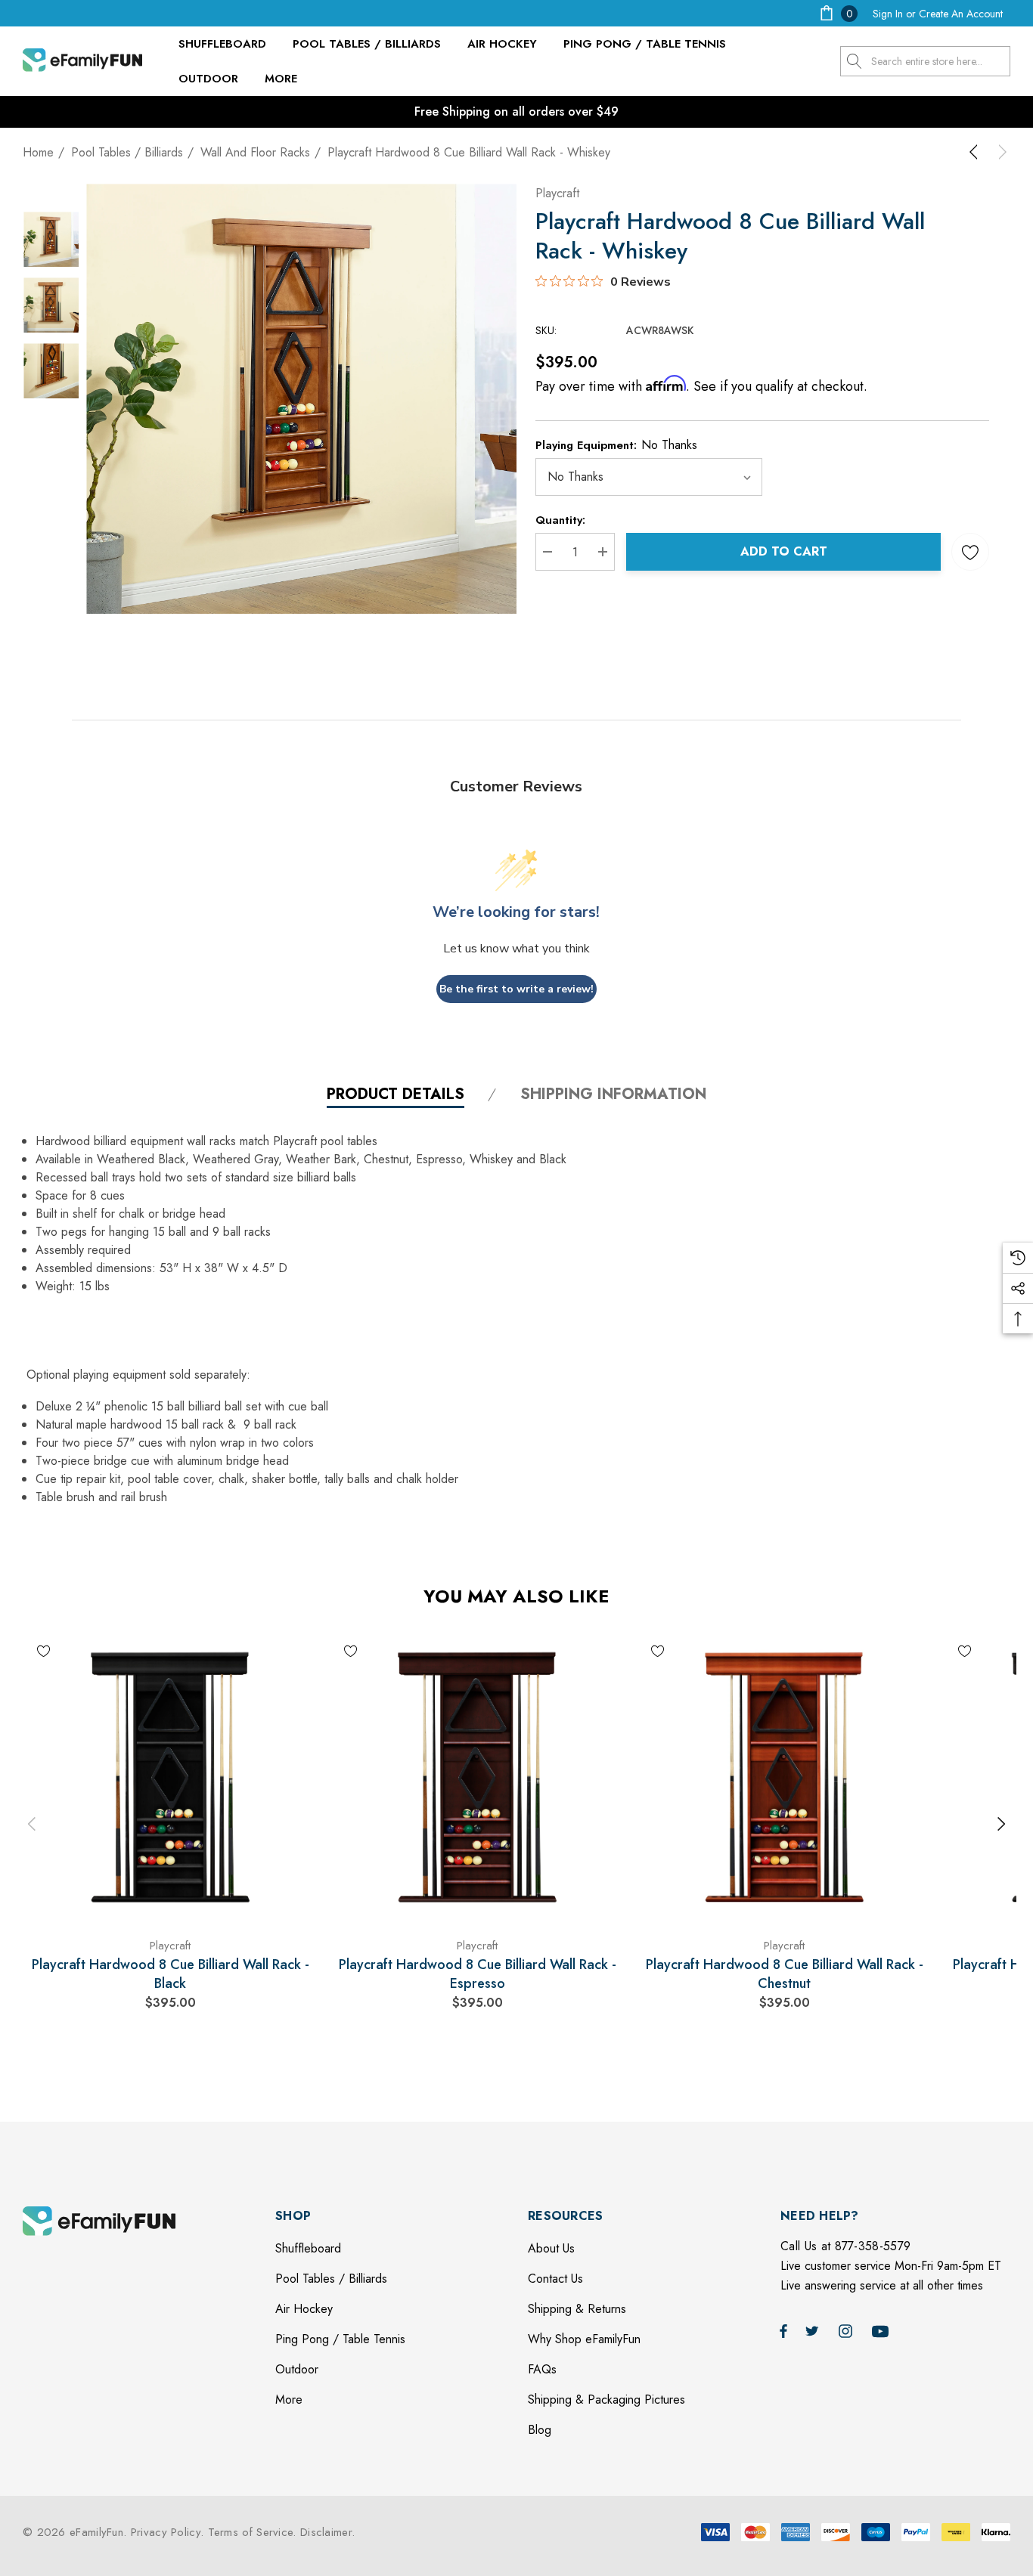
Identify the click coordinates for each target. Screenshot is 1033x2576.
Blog (540, 2430)
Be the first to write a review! (516, 989)
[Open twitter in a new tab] (814, 2330)
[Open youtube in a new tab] (883, 2330)
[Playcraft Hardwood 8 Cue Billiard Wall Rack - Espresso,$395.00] (477, 1777)
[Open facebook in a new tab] (783, 2330)
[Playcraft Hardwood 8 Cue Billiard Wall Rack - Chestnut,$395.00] (784, 1777)
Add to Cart (784, 551)
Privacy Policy (166, 2532)
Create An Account (961, 14)
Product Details (396, 1095)
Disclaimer (326, 2532)
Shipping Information (613, 1095)
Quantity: (560, 520)
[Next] (1000, 152)
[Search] (855, 61)
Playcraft (557, 193)
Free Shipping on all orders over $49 (516, 111)
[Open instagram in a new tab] (848, 2330)
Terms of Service (251, 2532)
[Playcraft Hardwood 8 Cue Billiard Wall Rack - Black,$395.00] (170, 1777)
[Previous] (976, 152)
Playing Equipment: (616, 445)
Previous (32, 1824)
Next (1001, 1824)
